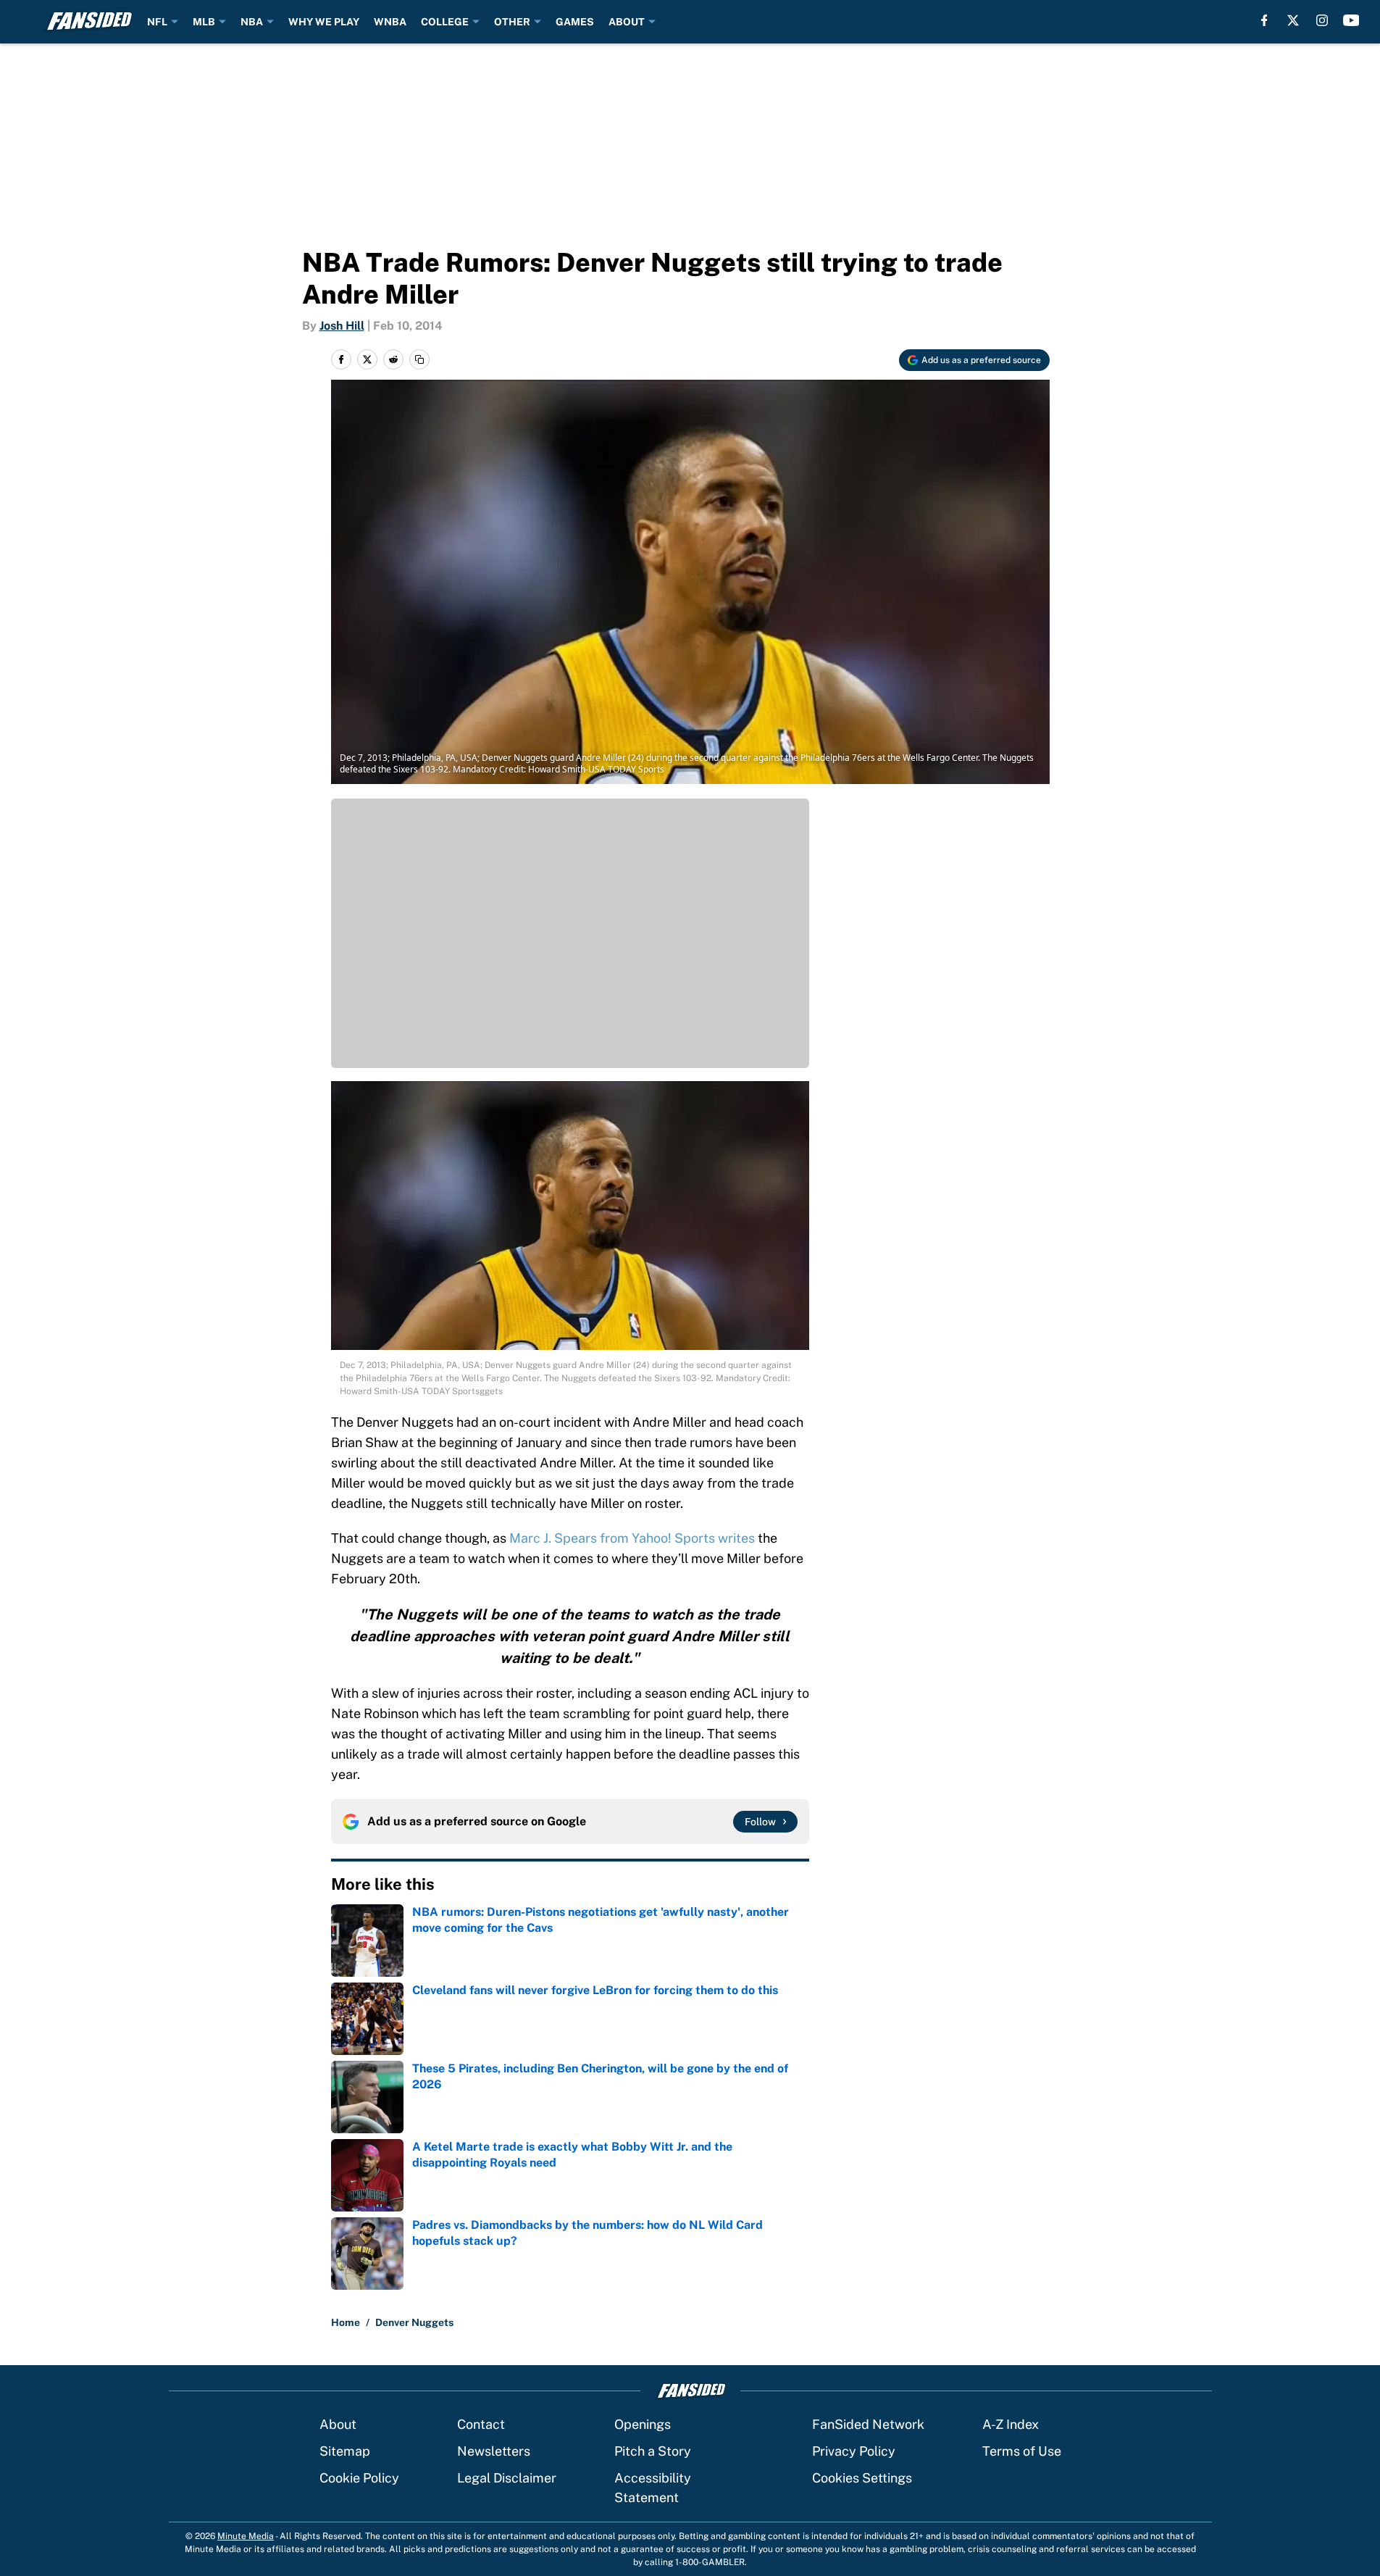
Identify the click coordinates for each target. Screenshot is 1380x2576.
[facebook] (1264, 20)
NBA (252, 22)
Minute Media (246, 2536)
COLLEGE (445, 22)
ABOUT (627, 22)
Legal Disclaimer (507, 2478)
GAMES (575, 22)
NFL (157, 22)
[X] (1293, 20)
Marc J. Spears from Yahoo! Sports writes (632, 1538)
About (338, 2424)
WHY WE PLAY (324, 22)
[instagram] (1322, 20)
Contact (481, 2424)
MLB (204, 22)
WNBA (390, 22)
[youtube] (1351, 20)
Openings (643, 2424)
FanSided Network (868, 2424)
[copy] (419, 359)
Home (346, 2322)
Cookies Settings (862, 2478)
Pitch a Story (653, 2451)
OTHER (512, 22)
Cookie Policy (359, 2478)
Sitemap (345, 2451)
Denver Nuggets (414, 2322)
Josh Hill (342, 326)
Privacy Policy (854, 2451)
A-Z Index (1011, 2424)
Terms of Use (1022, 2451)
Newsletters (494, 2451)
